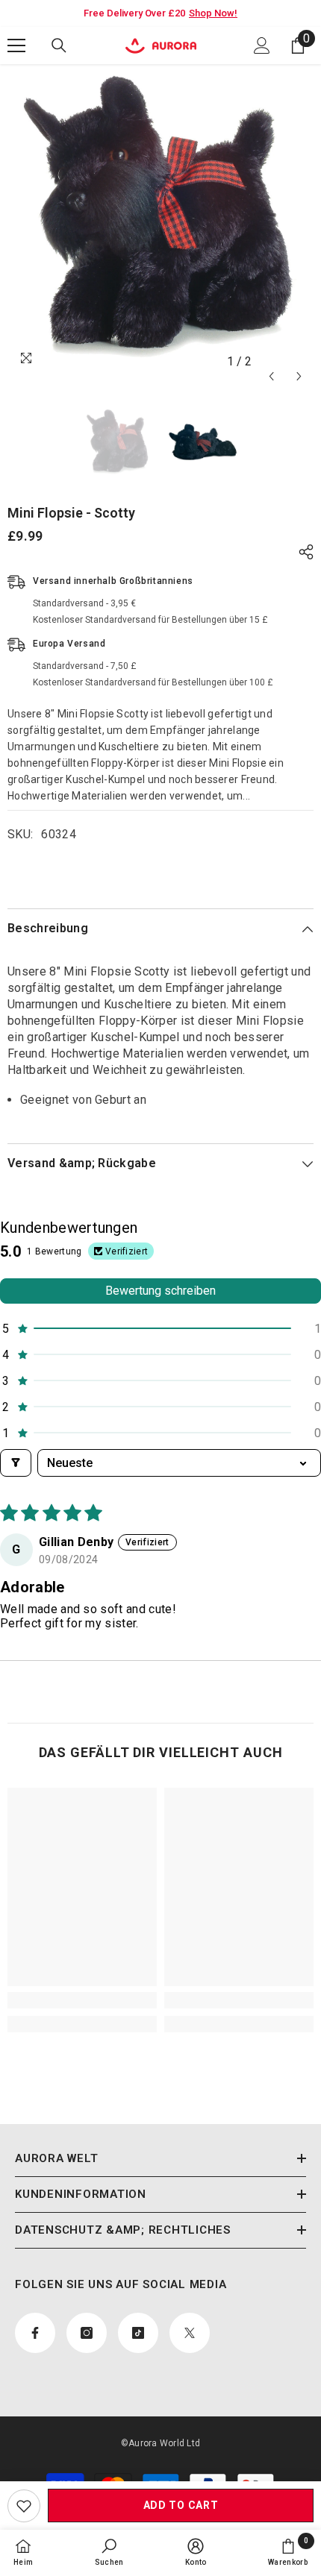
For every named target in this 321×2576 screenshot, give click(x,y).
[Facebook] (106, 1363)
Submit (153, 1316)
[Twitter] (200, 1363)
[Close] (291, 1171)
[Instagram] (137, 1363)
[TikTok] (169, 1363)
